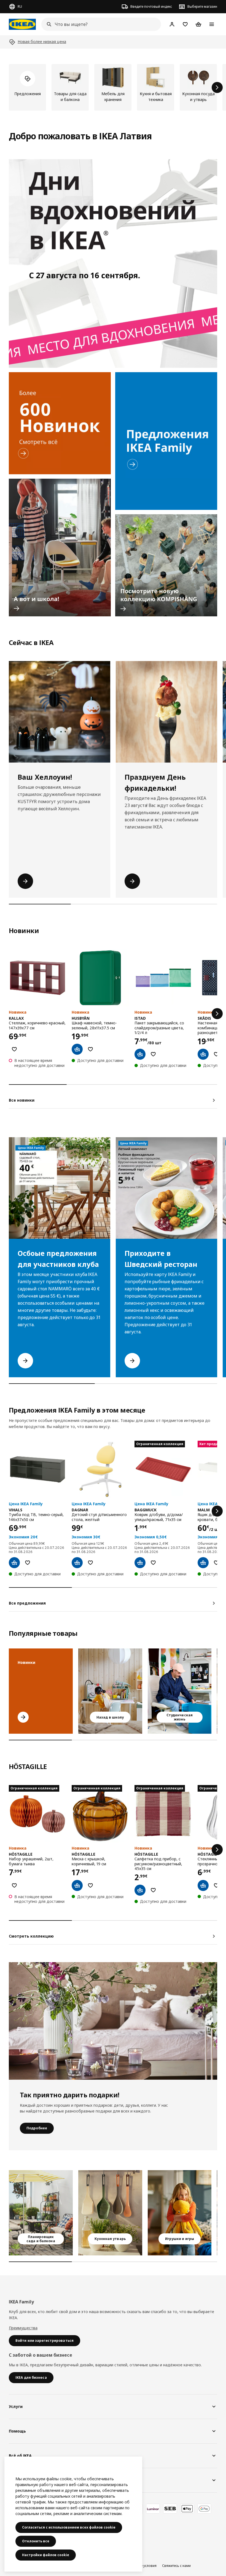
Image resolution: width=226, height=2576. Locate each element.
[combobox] (99, 24)
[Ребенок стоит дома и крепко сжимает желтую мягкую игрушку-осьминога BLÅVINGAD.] (180, 2213)
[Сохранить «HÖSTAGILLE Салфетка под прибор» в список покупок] (153, 1890)
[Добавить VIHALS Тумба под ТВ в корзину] (14, 1563)
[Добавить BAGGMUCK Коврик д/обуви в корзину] (140, 1563)
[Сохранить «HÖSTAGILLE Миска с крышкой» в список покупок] (90, 1885)
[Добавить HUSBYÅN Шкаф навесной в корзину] (77, 1049)
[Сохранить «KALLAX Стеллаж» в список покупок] (14, 1049)
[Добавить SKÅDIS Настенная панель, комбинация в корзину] (203, 1054)
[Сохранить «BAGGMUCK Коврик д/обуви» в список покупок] (153, 1563)
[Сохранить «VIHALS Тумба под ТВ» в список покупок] (28, 1563)
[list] (113, 87)
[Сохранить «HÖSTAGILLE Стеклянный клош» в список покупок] (216, 1885)
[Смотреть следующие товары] (217, 87)
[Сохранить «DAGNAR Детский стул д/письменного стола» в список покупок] (90, 1563)
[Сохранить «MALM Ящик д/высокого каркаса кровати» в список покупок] (216, 1563)
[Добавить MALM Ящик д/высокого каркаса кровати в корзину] (203, 1563)
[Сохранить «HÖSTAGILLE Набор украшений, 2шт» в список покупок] (14, 1885)
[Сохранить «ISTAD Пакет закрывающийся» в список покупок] (153, 1054)
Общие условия (144, 2566)
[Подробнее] (113, 2021)
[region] (73, 2514)
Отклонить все (36, 2541)
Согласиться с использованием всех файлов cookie (69, 2527)
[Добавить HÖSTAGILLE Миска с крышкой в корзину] (77, 1885)
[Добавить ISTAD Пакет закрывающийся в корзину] (140, 1054)
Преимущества (23, 2328)
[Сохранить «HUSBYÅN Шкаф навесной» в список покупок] (90, 1049)
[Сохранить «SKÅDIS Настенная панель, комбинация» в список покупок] (216, 1054)
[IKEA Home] (22, 24)
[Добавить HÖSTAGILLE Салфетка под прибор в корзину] (140, 1890)
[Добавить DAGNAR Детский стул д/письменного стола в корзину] (77, 1563)
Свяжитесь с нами (176, 2566)
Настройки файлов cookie (46, 2555)
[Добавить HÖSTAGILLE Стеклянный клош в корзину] (203, 1885)
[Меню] (212, 24)
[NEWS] (60, 423)
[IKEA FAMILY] (166, 441)
